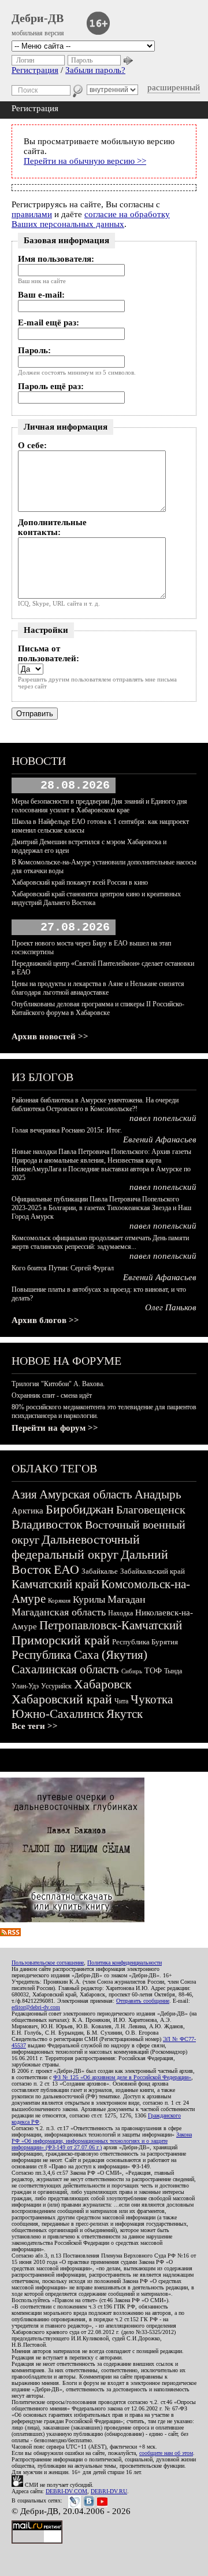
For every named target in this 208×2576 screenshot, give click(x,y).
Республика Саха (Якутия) (79, 1655)
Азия (24, 1494)
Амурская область (86, 1494)
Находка (120, 1613)
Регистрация (35, 70)
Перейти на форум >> (55, 1428)
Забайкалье (100, 1571)
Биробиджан (80, 1509)
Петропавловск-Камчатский (111, 1625)
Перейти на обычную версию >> (85, 161)
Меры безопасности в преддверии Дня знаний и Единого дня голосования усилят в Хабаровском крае (99, 806)
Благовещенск (151, 1509)
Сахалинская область (65, 1669)
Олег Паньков (171, 1307)
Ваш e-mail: (41, 295)
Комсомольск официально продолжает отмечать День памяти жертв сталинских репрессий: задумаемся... (100, 1242)
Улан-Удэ (25, 1686)
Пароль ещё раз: (51, 386)
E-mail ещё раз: (49, 323)
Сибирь (132, 1671)
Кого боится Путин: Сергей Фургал (63, 1268)
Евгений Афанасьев (160, 1139)
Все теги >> (35, 1726)
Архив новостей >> (50, 1036)
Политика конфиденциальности (125, 1963)
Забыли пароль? (95, 70)
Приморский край (61, 1640)
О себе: (32, 445)
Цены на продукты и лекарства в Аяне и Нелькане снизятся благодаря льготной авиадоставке (98, 988)
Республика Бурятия (145, 1642)
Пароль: (34, 350)
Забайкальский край (153, 1571)
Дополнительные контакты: (52, 527)
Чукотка (152, 1699)
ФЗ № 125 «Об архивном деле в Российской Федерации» (122, 2077)
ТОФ (153, 1671)
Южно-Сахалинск (58, 1714)
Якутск (125, 1714)
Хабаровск (103, 1684)
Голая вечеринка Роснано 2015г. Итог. (67, 1130)
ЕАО (66, 1569)
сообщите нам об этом (166, 2453)
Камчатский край (55, 1584)
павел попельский (163, 1118)
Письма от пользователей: (49, 653)
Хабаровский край (62, 1699)
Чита (121, 1701)
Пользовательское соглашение (48, 1963)
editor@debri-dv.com (36, 2007)
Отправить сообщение (143, 2001)
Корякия (59, 1600)
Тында (173, 1671)
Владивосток (47, 1524)
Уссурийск (56, 1686)
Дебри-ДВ (38, 18)
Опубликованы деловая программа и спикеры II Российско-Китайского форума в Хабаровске (98, 1008)
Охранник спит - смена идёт (52, 1395)
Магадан (127, 1599)
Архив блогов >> (45, 1320)
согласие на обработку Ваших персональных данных (91, 219)
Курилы (89, 1600)
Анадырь (158, 1494)
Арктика (27, 1511)
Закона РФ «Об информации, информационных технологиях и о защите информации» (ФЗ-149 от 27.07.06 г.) (102, 2141)
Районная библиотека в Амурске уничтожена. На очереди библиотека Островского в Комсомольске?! (95, 1104)
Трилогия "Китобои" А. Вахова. (58, 1384)
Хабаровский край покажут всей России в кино (80, 882)
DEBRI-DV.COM (66, 2491)
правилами (32, 214)
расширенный (174, 87)
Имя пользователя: (56, 259)
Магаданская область (59, 1612)
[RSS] (10, 1933)
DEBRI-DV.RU (109, 2491)
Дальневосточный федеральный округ (76, 1547)
